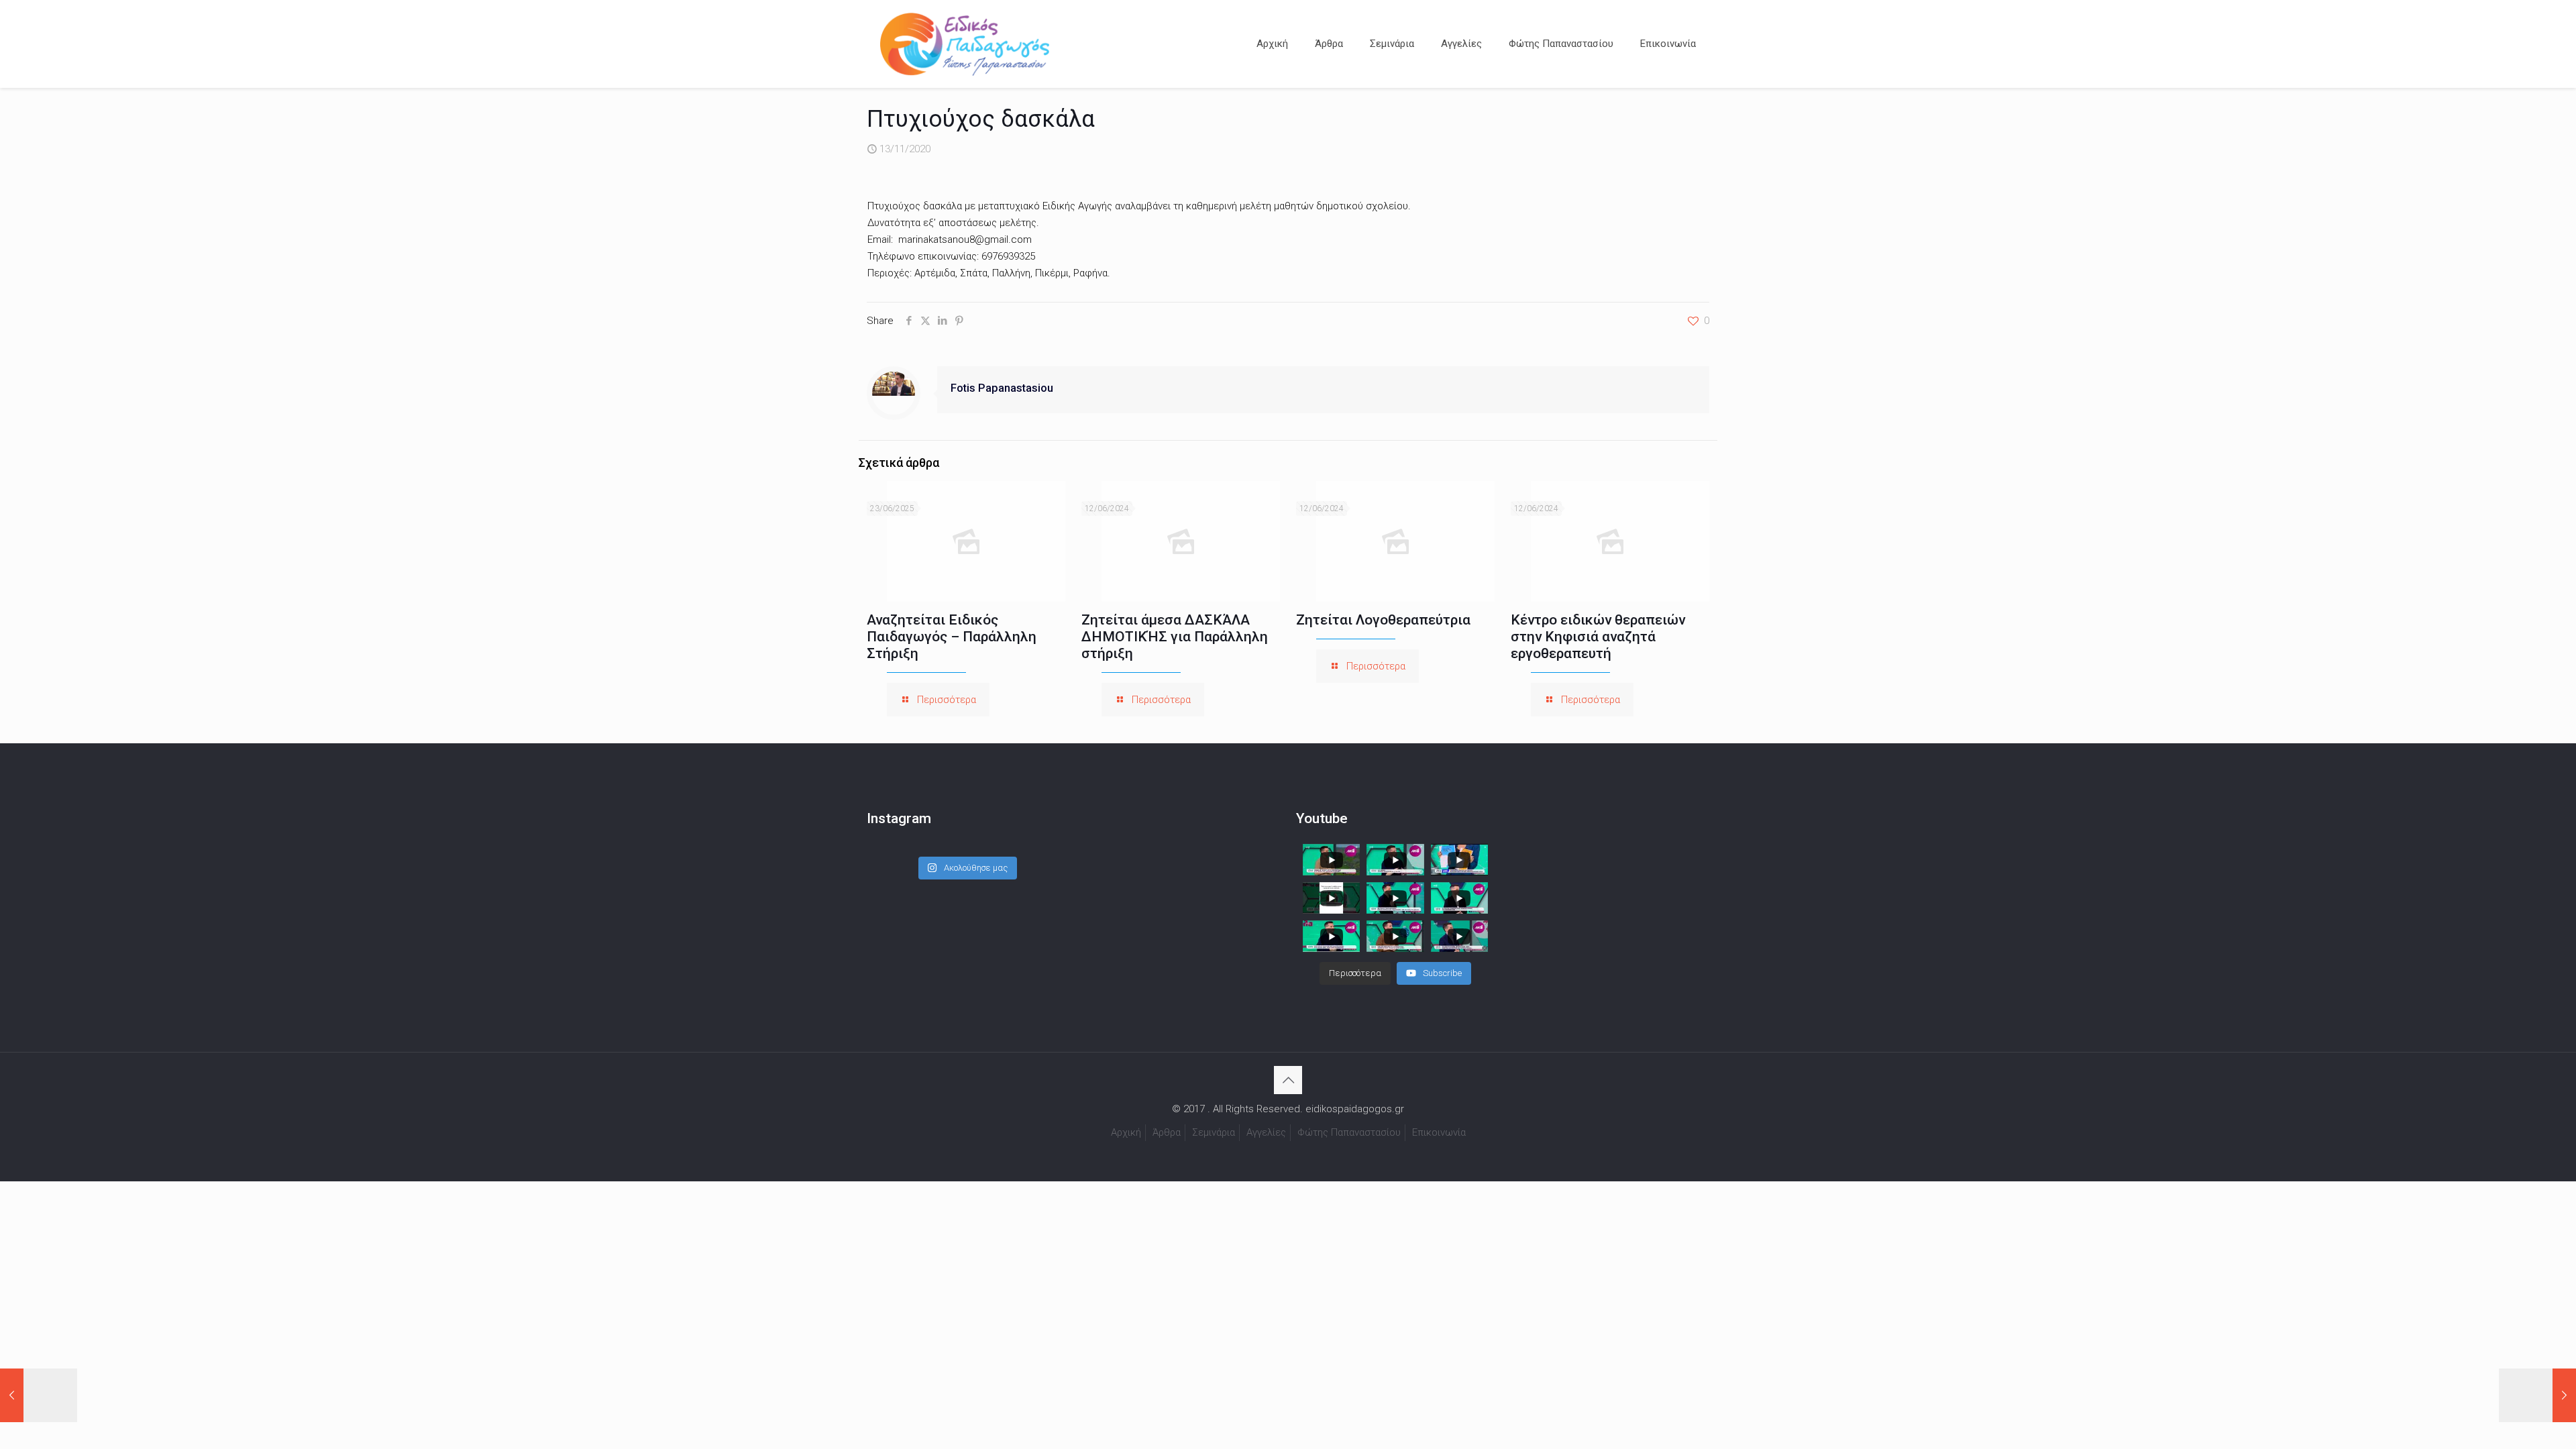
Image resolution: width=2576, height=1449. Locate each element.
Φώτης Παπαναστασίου (1349, 1132)
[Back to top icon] (1288, 1080)
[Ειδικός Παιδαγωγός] (965, 44)
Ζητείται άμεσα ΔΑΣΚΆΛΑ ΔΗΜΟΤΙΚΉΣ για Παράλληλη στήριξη (1175, 637)
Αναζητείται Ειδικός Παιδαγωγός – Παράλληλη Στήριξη (952, 637)
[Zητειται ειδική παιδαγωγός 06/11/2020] (39, 1395)
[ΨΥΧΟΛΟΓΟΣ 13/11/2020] (2537, 1395)
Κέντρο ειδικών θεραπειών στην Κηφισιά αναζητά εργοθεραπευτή (1598, 637)
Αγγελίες (1266, 1132)
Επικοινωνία (1439, 1132)
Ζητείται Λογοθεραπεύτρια (1383, 620)
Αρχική (1126, 1132)
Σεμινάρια (1214, 1132)
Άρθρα (1167, 1132)
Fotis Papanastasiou (1002, 388)
